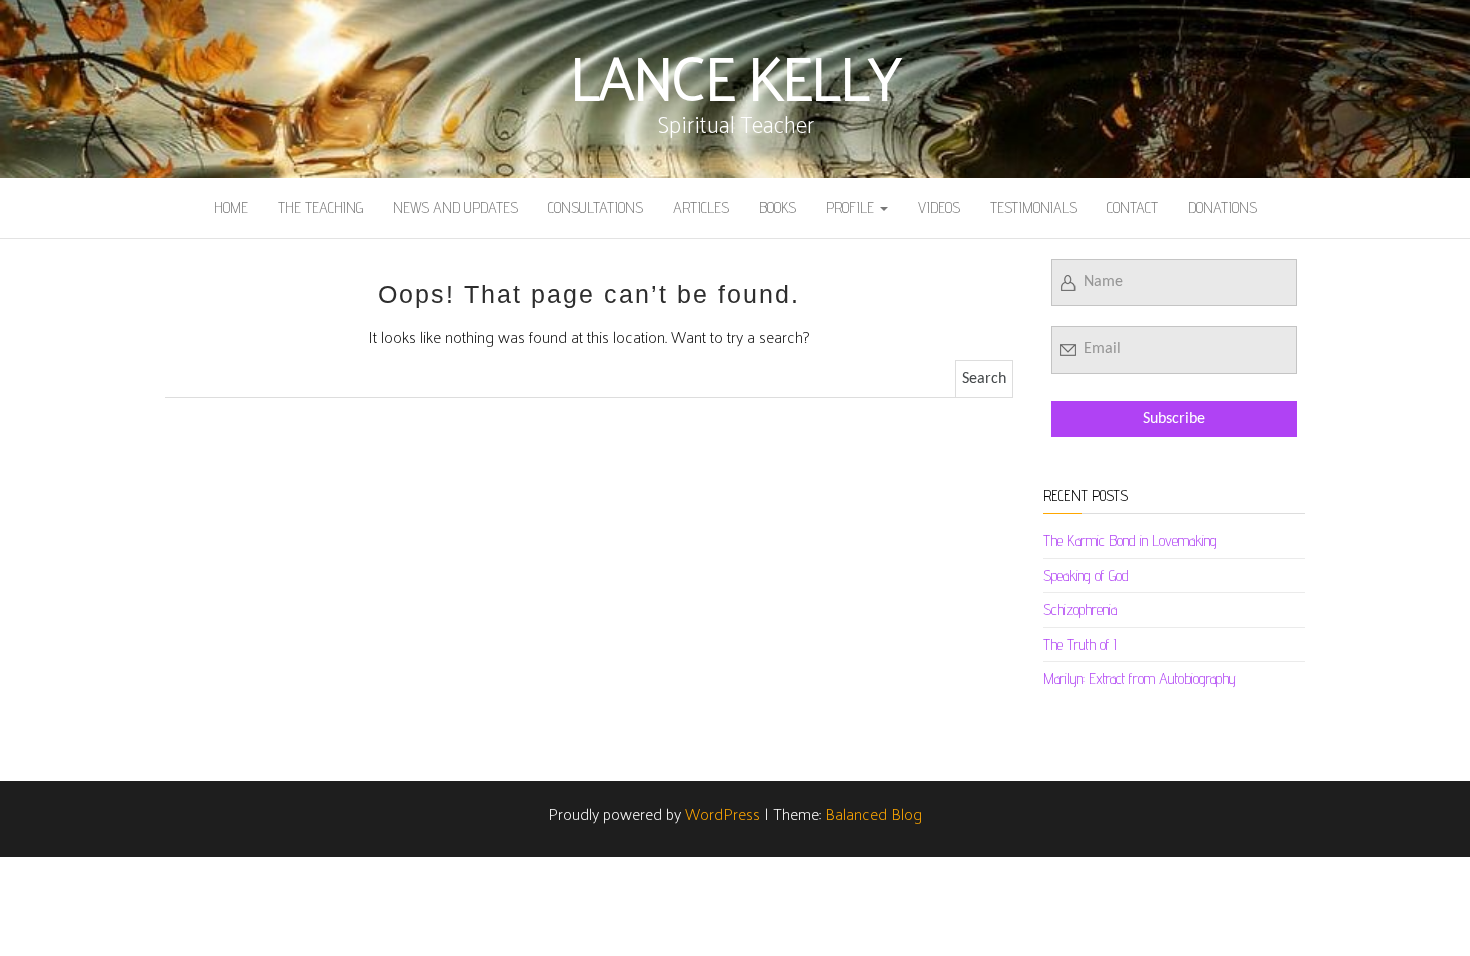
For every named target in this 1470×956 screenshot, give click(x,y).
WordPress (722, 813)
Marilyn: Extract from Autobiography (1139, 678)
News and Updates (455, 207)
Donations (1222, 207)
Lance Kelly (735, 75)
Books (777, 207)
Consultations (595, 207)
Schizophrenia (1080, 609)
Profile (852, 207)
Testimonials (1033, 207)
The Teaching (320, 207)
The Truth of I (1080, 644)
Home (231, 207)
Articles (701, 207)
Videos (939, 207)
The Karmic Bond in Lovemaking (1130, 540)
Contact (1132, 207)
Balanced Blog (873, 813)
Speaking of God (1086, 575)
